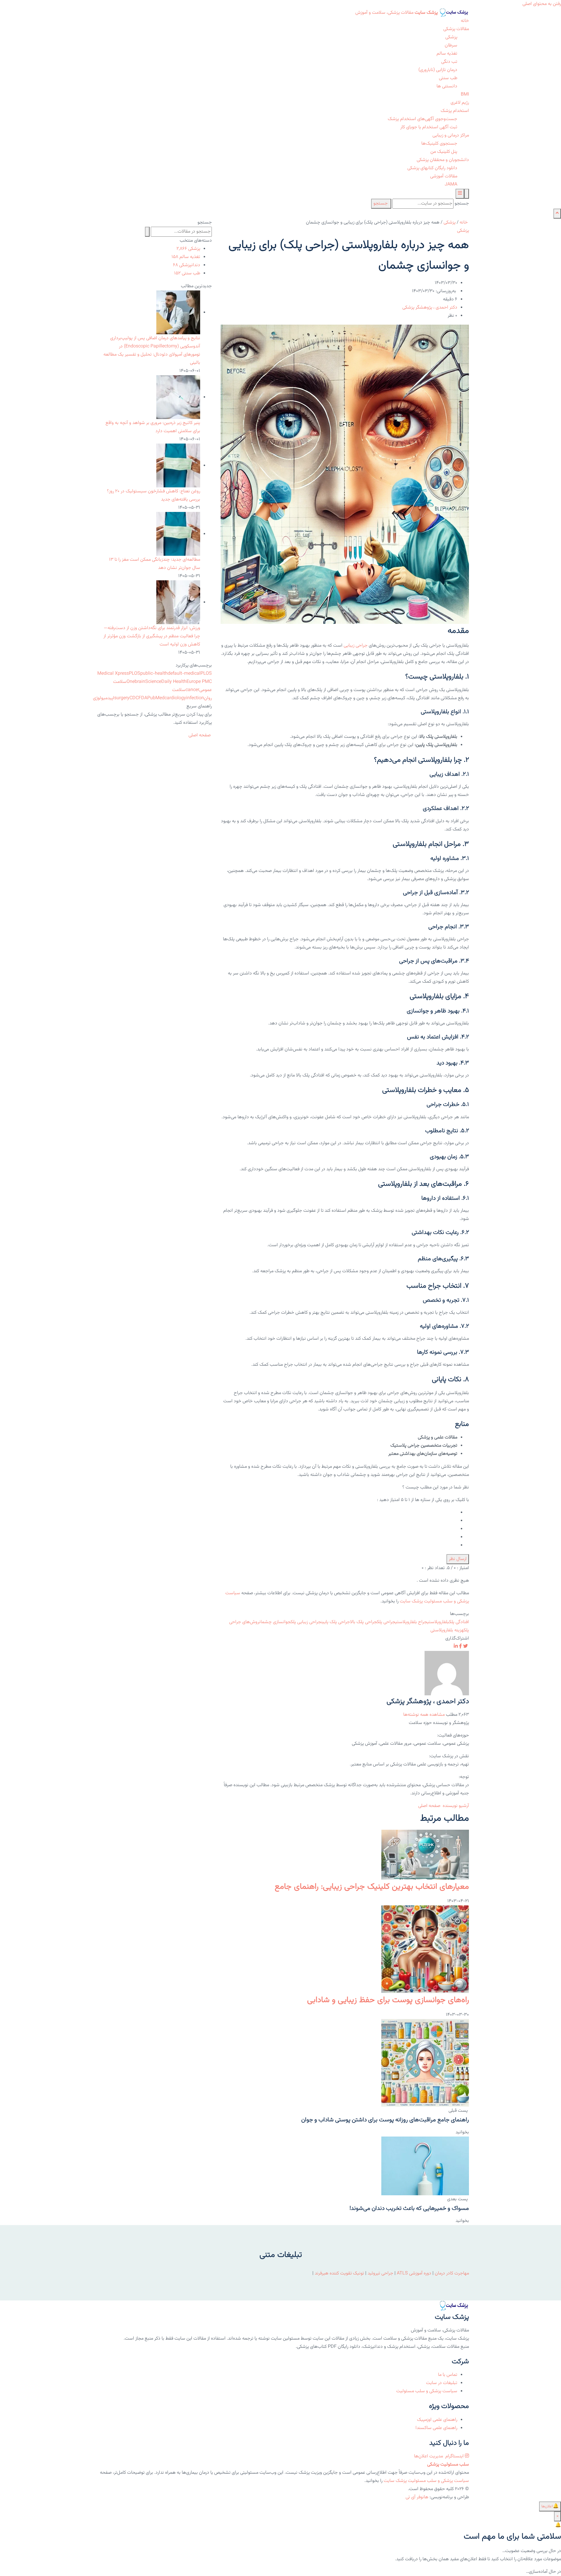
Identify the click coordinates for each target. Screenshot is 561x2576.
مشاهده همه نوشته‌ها (424, 1715)
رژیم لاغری (460, 103)
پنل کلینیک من (444, 152)
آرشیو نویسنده (456, 1806)
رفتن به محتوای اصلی (542, 4)
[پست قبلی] (425, 2063)
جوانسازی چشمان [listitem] (275, 1622)
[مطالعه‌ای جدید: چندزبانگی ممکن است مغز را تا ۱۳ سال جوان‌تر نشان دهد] (178, 534)
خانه (465, 21)
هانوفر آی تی (417, 2497)
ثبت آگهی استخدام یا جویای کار (429, 127)
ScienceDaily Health (166, 682)
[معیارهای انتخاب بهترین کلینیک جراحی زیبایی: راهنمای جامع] (425, 1855)
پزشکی (451, 37)
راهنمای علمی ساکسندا (436, 2428)
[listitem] (465, 1647)
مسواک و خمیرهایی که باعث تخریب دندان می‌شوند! (409, 2208)
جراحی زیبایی (356, 646)
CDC (134, 698)
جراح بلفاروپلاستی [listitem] (411, 1622)
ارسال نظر (458, 1559)
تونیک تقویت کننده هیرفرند (339, 2273)
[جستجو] (467, 194)
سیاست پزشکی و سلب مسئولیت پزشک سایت (426, 2481)
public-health (154, 674)
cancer (192, 690)
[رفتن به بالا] (557, 214)
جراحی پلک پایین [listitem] (336, 1622)
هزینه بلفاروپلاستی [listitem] (447, 1630)
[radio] (344, 1513)
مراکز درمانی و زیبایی (451, 135)
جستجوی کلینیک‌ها (439, 144)
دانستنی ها (447, 86)
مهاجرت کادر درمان (451, 2273)
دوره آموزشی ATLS (414, 2273)
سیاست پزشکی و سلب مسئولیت (427, 2391)
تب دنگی (449, 62)
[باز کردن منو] (460, 194)
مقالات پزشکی (456, 29)
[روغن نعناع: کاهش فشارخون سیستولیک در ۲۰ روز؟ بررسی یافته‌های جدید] (178, 466)
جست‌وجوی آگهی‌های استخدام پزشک (423, 119)
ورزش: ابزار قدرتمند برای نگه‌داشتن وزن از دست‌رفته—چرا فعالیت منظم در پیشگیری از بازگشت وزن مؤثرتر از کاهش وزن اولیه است (152, 636)
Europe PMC (199, 682)
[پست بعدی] (425, 2166)
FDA (143, 698)
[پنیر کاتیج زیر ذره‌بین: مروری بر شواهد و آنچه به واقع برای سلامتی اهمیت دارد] (178, 397)
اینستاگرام (454, 2456)
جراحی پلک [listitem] (386, 1622)
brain (140, 682)
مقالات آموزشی (444, 176)
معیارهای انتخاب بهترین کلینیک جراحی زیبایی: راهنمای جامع (372, 1887)
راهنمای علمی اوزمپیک (437, 2420)
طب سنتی (448, 78)
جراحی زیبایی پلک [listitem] (306, 1622)
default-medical (184, 674)
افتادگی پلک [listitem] (459, 1622)
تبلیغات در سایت (442, 2383)
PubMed (156, 698)
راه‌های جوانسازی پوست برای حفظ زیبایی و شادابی (388, 2000)
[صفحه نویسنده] (447, 1673)
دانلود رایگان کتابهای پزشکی (432, 168)
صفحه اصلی (430, 1806)
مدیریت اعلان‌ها (429, 2456)
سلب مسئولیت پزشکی (448, 2465)
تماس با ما (448, 2375)
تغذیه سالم (447, 54)
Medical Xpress (113, 674)
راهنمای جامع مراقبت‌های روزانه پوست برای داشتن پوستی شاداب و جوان (385, 2120)
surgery (122, 698)
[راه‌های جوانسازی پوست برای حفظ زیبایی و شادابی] (425, 1950)
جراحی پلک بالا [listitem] (363, 1622)
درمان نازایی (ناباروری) (438, 70)
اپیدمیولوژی (104, 698)
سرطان (451, 45)
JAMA (451, 185)
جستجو (462, 204)
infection (195, 698)
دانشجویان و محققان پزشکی (443, 160)
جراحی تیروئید (380, 2273)
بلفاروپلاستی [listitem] (438, 1622)
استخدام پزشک (455, 111)
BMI (465, 95)
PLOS (135, 674)
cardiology (175, 698)
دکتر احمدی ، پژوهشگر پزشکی (430, 308)
